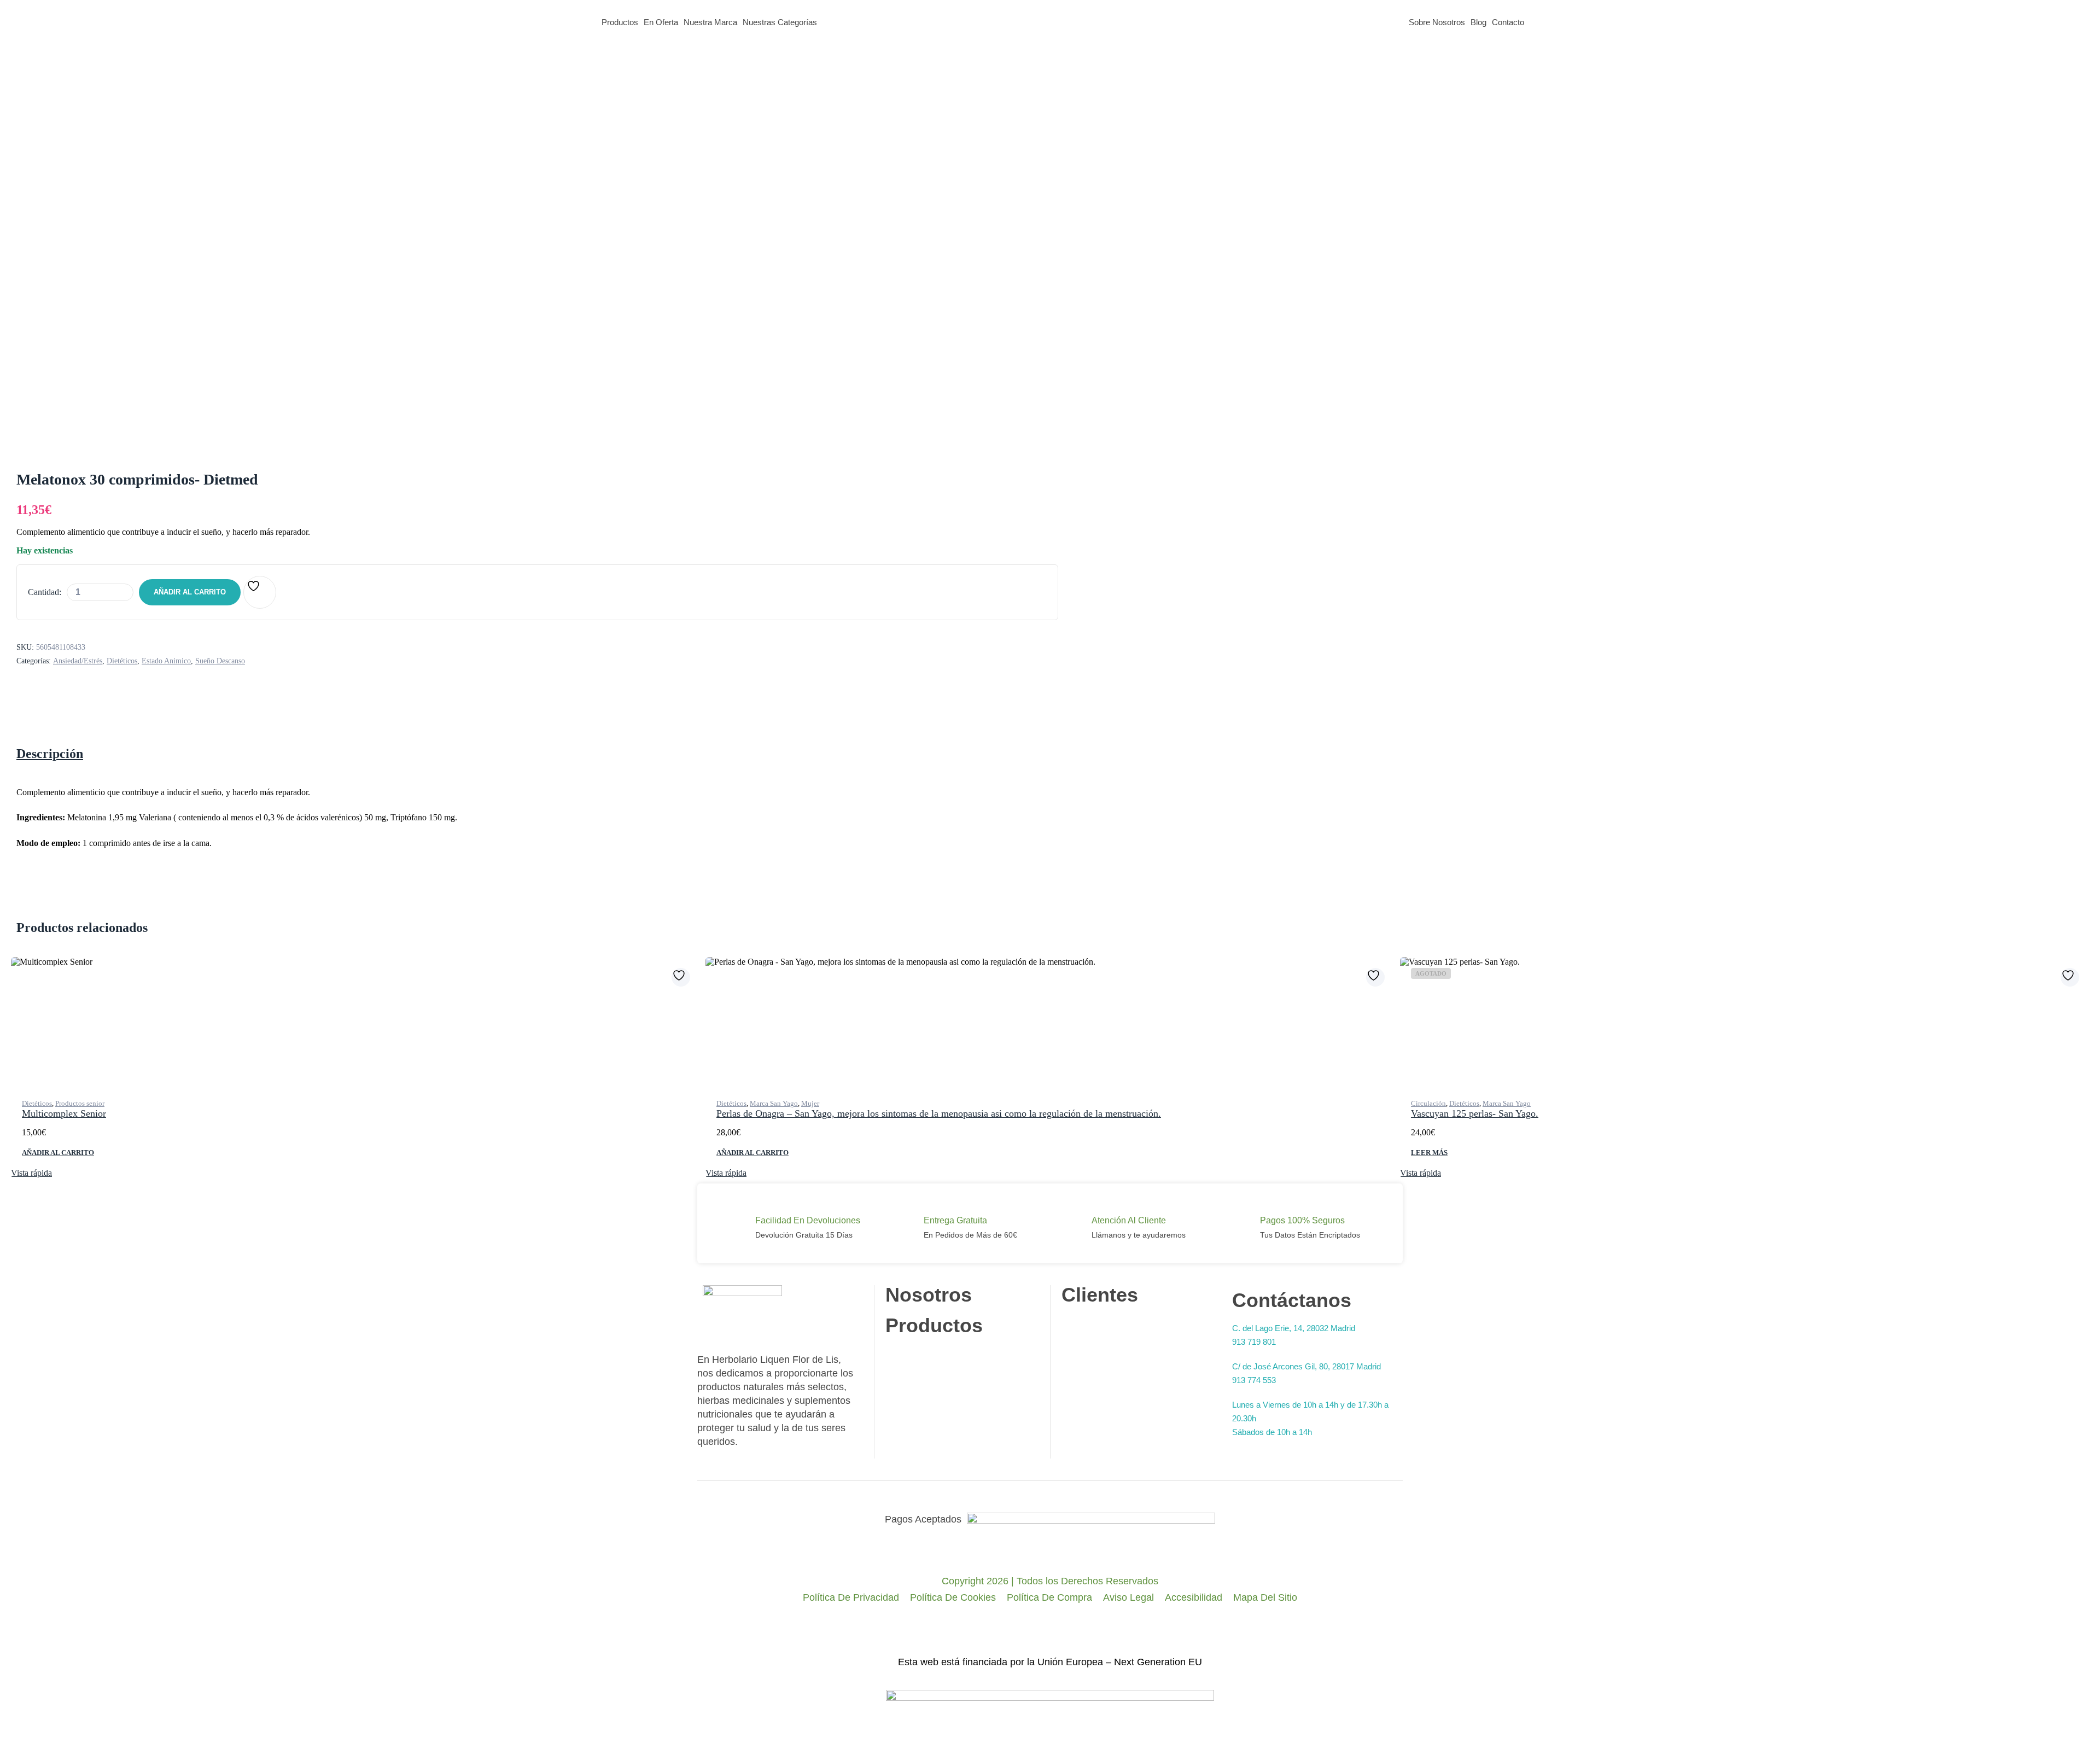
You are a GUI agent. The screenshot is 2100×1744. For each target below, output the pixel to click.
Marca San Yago (774, 1103)
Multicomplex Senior (64, 1113)
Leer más (1429, 1153)
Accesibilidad (1194, 1597)
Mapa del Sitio (1265, 1597)
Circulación (1428, 1103)
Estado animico (166, 661)
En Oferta (661, 22)
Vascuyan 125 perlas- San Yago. (1475, 1113)
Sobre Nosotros (1437, 22)
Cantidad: (45, 592)
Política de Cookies (953, 1597)
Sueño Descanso (220, 661)
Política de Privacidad (851, 1597)
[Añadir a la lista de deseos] (260, 592)
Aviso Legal (1128, 1597)
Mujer (810, 1103)
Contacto (1508, 22)
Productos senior (80, 1103)
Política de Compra (1049, 1597)
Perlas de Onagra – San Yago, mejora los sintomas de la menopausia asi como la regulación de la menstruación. (939, 1113)
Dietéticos (122, 661)
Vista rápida (31, 1173)
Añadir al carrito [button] (58, 1153)
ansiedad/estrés (78, 661)
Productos (620, 22)
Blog (1478, 22)
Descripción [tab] (50, 754)
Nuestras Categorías (780, 22)
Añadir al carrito (190, 592)
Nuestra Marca (710, 22)
